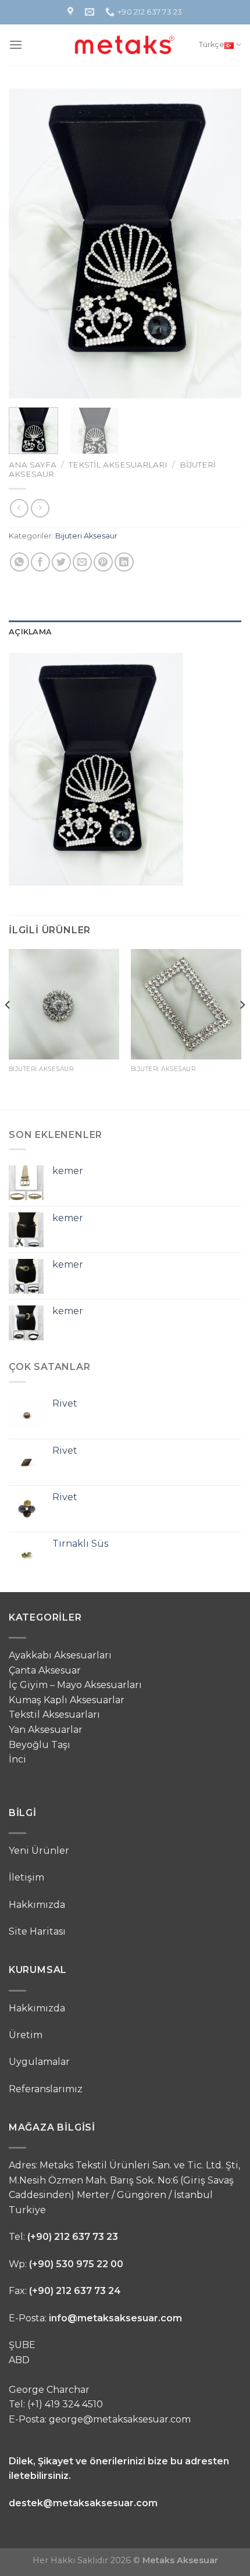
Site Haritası (37, 1931)
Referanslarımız (46, 2089)
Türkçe (212, 44)
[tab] (125, 632)
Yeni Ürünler (39, 1851)
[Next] (222, 243)
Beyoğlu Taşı (40, 1745)
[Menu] (16, 44)
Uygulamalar (39, 2062)
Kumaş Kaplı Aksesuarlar (67, 1700)
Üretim (26, 2035)
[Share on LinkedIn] (124, 562)
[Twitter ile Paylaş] (61, 562)
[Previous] (28, 243)
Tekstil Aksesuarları (118, 465)
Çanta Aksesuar (45, 1670)
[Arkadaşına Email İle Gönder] (82, 562)
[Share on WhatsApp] (19, 562)
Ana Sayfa (33, 465)
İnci (17, 1759)
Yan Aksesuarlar (46, 1730)
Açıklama (30, 632)
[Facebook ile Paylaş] (40, 562)
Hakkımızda (37, 1905)
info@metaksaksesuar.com (115, 2318)
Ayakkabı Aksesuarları (60, 1655)
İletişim (26, 1877)
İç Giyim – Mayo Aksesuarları (75, 1685)
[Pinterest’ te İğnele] (103, 562)
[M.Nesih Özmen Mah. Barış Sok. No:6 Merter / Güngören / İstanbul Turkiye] (72, 12)
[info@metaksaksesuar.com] (91, 12)
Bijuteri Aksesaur (86, 536)
